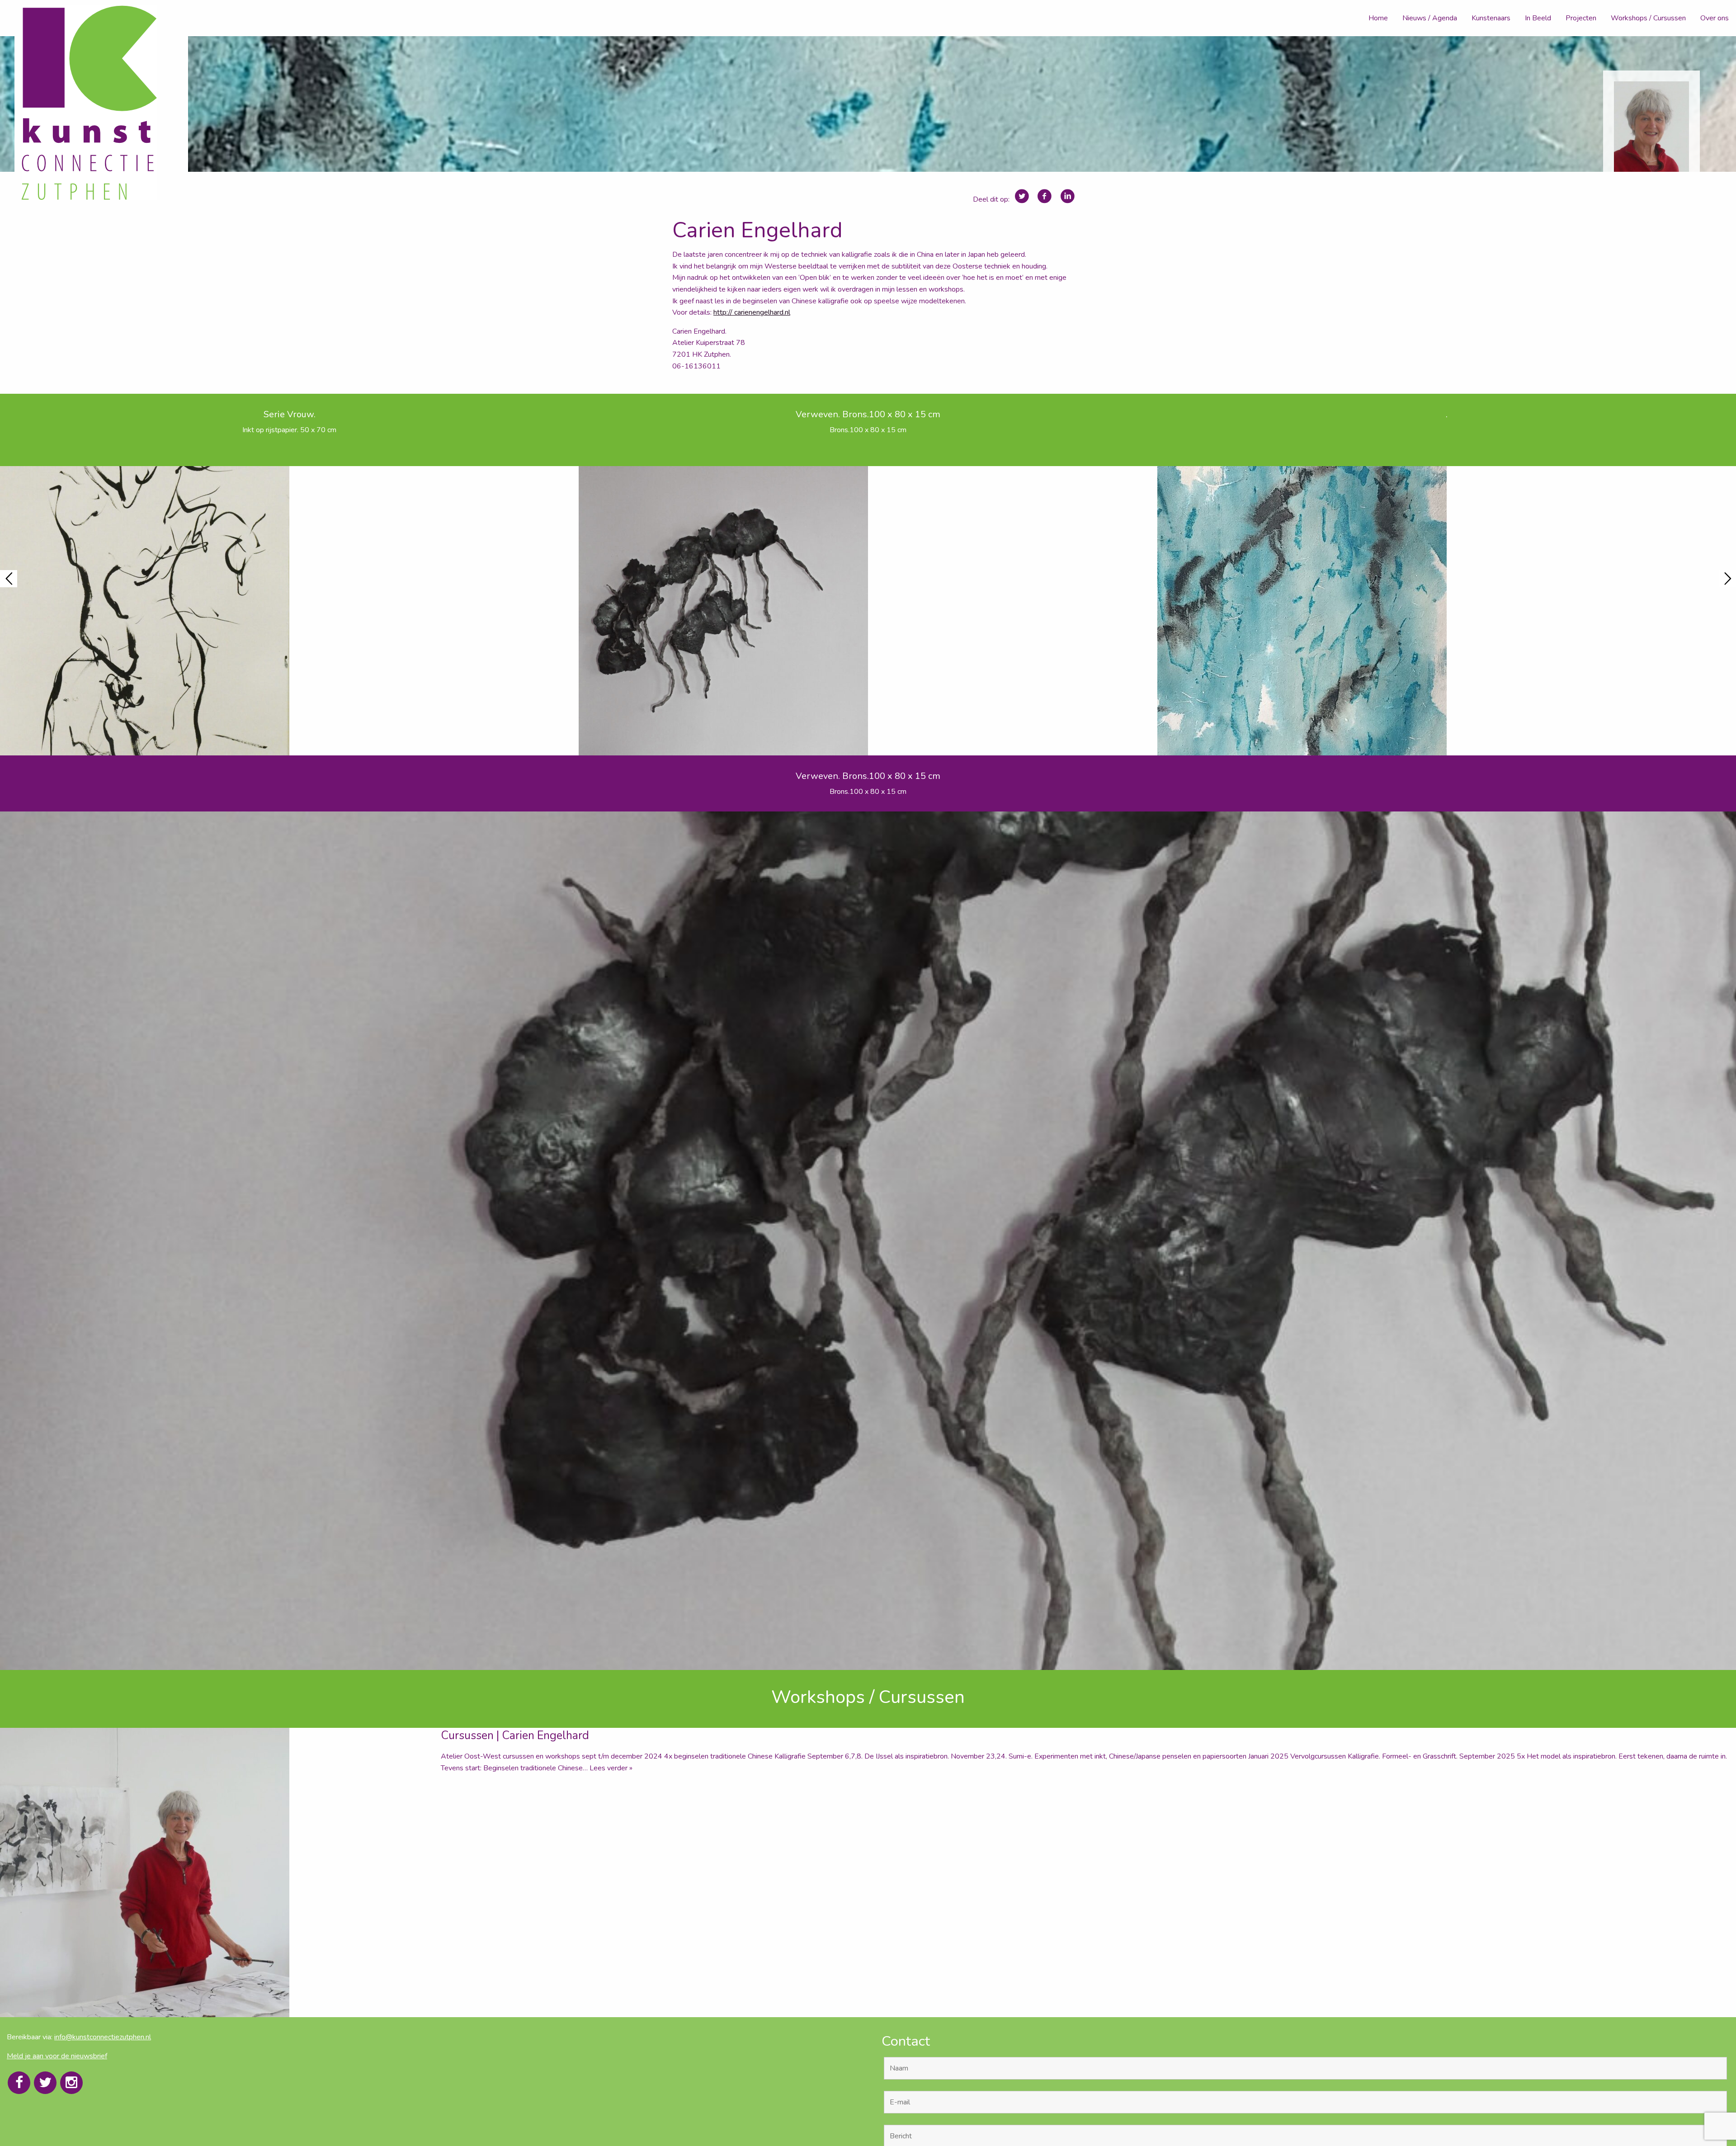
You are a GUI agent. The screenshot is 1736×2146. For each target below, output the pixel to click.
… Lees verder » (608, 1768)
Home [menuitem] (1378, 18)
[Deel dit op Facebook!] (1045, 196)
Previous (9, 579)
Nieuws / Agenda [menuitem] (1430, 18)
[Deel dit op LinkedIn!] (1068, 196)
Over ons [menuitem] (1715, 18)
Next (1727, 579)
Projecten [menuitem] (1581, 18)
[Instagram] (71, 2083)
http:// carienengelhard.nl (752, 312)
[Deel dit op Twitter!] (1022, 196)
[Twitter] (45, 2083)
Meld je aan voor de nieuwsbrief (57, 2056)
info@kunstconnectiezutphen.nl (103, 2037)
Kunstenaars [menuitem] (1491, 18)
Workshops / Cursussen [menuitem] (1648, 18)
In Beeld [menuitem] (1538, 18)
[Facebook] (19, 2083)
